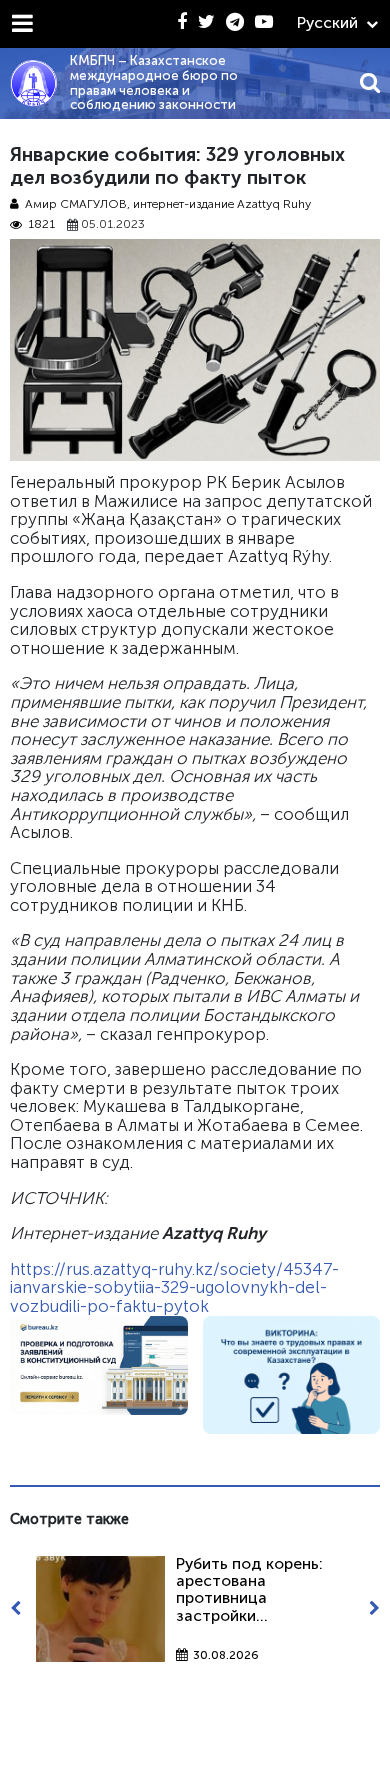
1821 (41, 224)
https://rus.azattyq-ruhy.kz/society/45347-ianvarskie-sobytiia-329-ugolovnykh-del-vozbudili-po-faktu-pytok (174, 1287)
